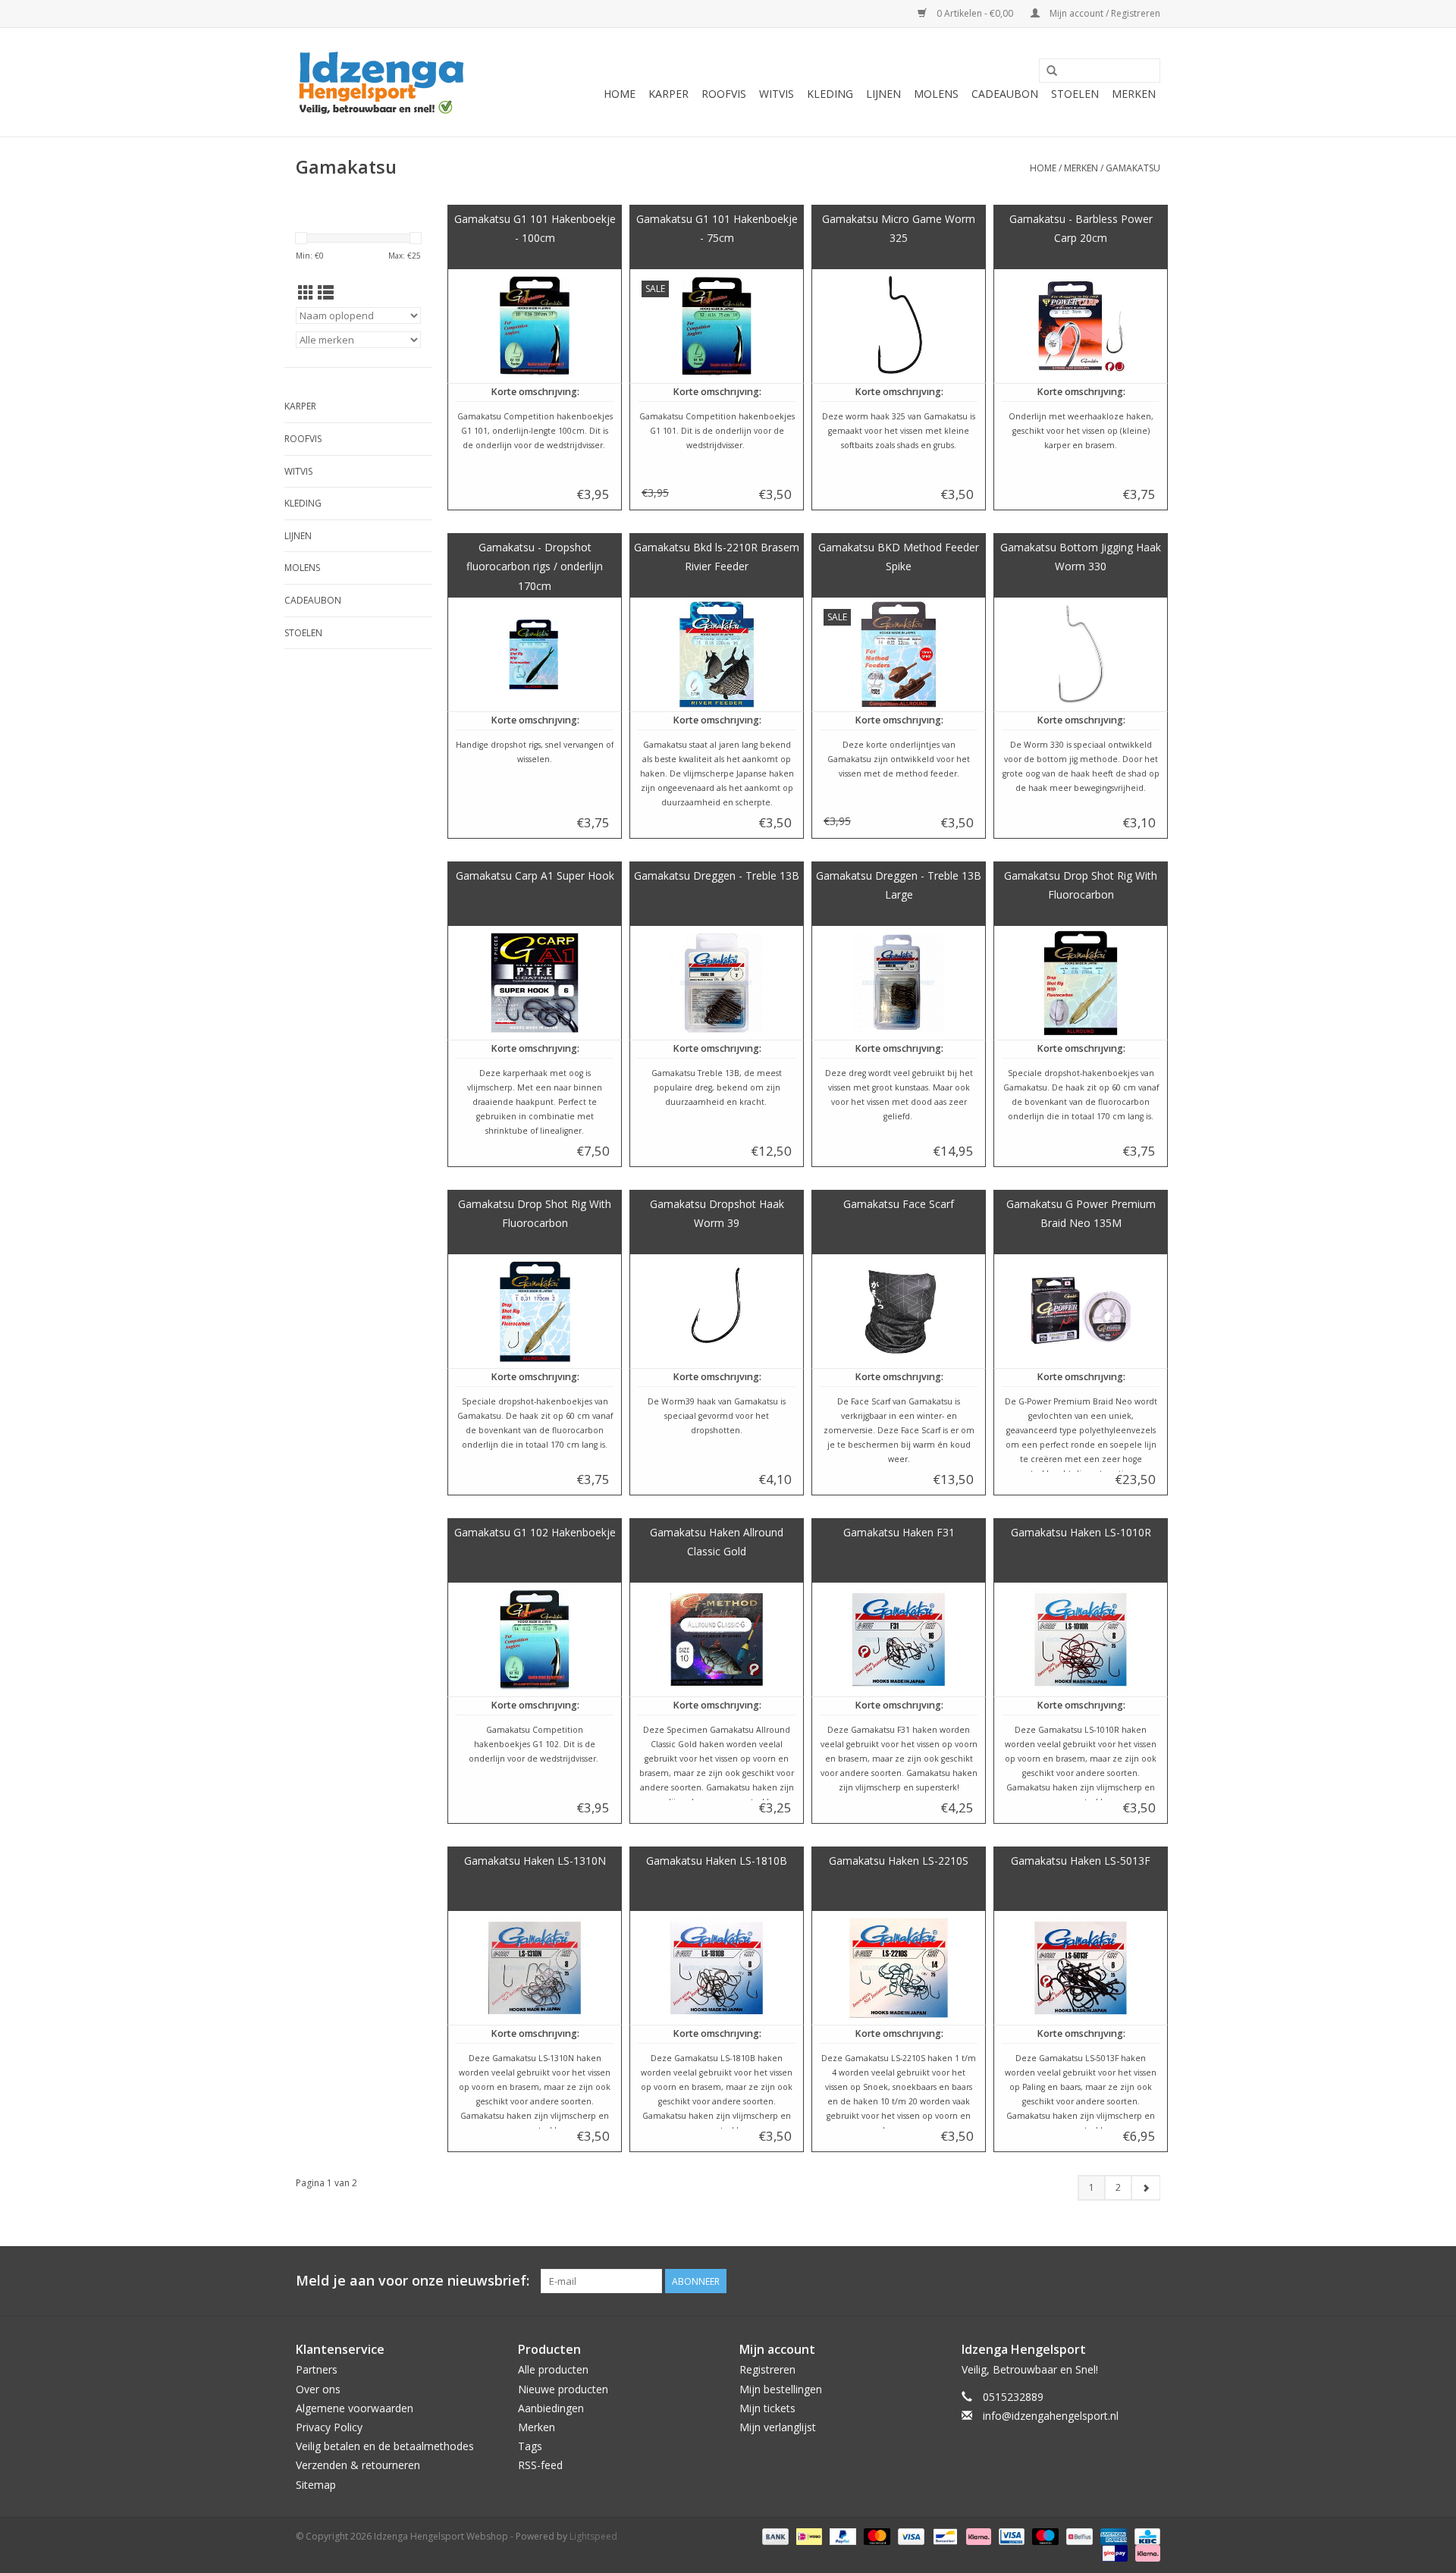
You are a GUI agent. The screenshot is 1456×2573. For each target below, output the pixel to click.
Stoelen (1075, 94)
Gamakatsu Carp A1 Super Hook (535, 875)
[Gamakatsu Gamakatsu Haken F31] (899, 1640)
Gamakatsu (1133, 168)
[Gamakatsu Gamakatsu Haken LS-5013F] (1081, 1968)
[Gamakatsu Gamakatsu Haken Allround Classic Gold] (717, 1640)
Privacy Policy (329, 2427)
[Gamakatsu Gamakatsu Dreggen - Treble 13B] (717, 983)
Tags (530, 2446)
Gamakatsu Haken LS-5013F (1081, 1861)
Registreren (767, 2369)
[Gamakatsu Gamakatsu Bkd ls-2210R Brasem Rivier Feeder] (717, 654)
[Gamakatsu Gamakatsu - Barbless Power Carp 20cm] (1081, 326)
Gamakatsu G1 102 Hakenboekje (535, 1532)
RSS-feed (540, 2465)
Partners (317, 2369)
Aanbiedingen (551, 2408)
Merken (1134, 94)
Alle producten (553, 2369)
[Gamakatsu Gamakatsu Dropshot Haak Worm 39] (717, 1311)
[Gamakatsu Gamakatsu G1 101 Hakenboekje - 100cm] (535, 326)
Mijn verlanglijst (778, 2427)
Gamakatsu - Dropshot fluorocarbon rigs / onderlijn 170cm (535, 566)
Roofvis (724, 94)
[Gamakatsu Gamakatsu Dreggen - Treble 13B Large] (899, 983)
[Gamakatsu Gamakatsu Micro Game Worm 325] (899, 326)
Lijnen (883, 94)
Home (620, 94)
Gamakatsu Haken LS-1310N (535, 1861)
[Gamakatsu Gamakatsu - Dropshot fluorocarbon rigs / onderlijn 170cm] (535, 654)
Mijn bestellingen (781, 2389)
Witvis (777, 94)
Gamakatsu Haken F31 (899, 1532)
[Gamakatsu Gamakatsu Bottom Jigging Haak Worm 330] (1081, 654)
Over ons (318, 2389)
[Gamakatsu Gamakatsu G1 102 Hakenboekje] (535, 1640)
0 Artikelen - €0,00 (975, 13)
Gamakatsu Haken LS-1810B (717, 1861)
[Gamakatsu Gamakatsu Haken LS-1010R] (1081, 1640)
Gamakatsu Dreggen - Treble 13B (717, 875)
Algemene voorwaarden (355, 2408)
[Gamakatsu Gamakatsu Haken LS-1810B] (717, 1968)
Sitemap (316, 2485)
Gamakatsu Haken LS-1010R (1081, 1532)
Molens (936, 94)
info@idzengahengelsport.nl (1051, 2416)
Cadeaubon (1005, 94)
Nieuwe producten (563, 2389)
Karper (668, 94)
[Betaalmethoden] (774, 2535)
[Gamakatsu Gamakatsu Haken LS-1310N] (535, 1968)
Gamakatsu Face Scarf (899, 1204)
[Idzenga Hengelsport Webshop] (389, 82)
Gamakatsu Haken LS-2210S (899, 1861)
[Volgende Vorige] (1145, 2188)
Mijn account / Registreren (1104, 13)
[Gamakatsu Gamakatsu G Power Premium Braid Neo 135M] (1081, 1311)
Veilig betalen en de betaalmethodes (385, 2446)
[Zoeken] (1052, 71)
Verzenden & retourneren (358, 2465)
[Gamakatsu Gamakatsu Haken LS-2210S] (899, 1968)
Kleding (830, 94)
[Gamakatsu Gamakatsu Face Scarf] (899, 1311)
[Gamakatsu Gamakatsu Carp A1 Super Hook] (535, 983)
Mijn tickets (767, 2408)
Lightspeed (593, 2536)
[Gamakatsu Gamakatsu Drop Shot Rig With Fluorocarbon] (1081, 983)
